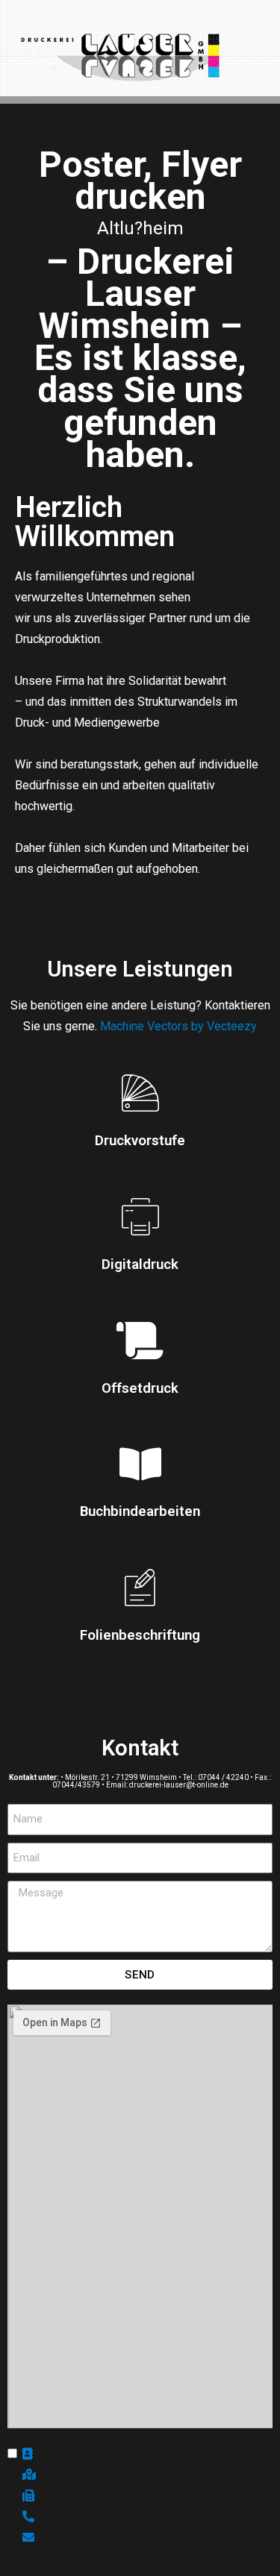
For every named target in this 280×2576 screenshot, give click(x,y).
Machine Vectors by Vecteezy (178, 1026)
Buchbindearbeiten (140, 1511)
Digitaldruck (140, 1265)
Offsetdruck (140, 1388)
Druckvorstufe (140, 1141)
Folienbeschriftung (140, 1635)
